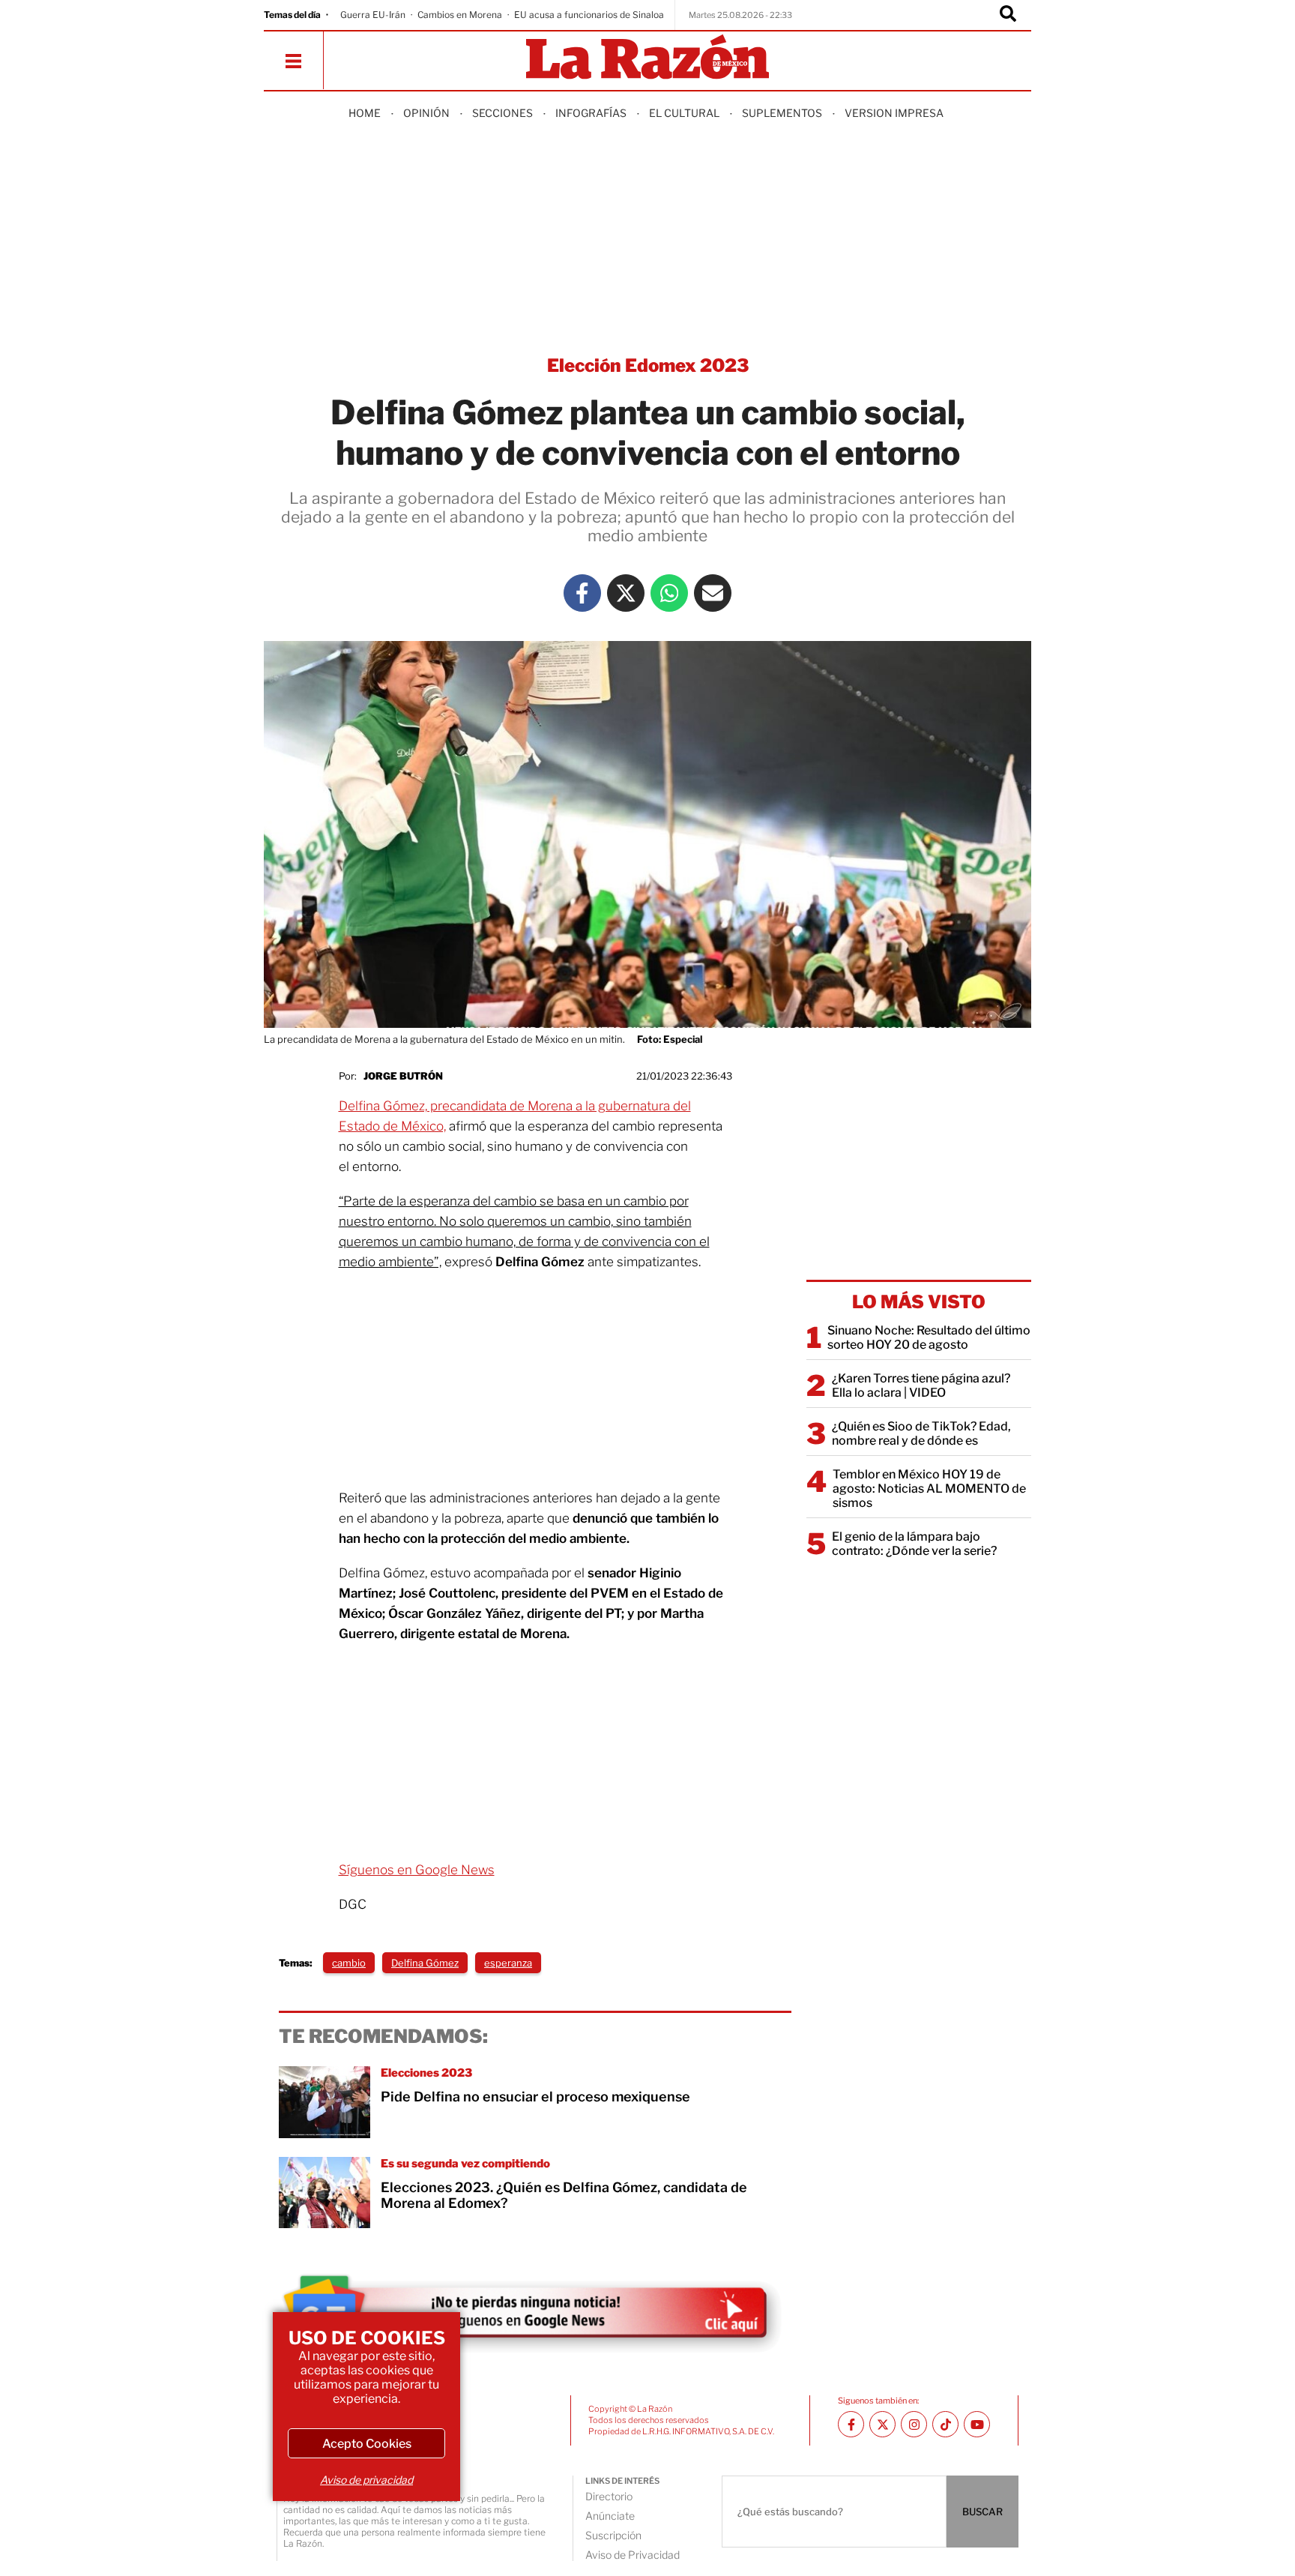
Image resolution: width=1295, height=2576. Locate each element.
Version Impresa (894, 113)
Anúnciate (610, 2516)
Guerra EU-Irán (373, 15)
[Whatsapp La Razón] (669, 593)
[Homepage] (647, 58)
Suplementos (782, 113)
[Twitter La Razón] (626, 593)
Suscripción (613, 2535)
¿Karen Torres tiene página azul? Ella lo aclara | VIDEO (921, 1385)
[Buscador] (1008, 15)
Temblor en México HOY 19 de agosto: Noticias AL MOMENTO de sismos (929, 1489)
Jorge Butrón (403, 1076)
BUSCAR (982, 2512)
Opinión (426, 113)
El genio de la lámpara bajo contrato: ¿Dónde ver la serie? (914, 1544)
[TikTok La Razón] (945, 2424)
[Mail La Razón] (713, 593)
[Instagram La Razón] (914, 2424)
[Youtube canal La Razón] (977, 2424)
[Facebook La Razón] (582, 593)
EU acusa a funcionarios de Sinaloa (589, 15)
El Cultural (684, 113)
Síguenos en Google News (417, 1870)
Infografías (591, 113)
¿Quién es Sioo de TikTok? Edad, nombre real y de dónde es (921, 1433)
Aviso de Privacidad (633, 2555)
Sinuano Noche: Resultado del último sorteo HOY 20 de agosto (929, 1337)
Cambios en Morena (460, 15)
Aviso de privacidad (366, 2480)
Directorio (609, 2496)
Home (365, 113)
